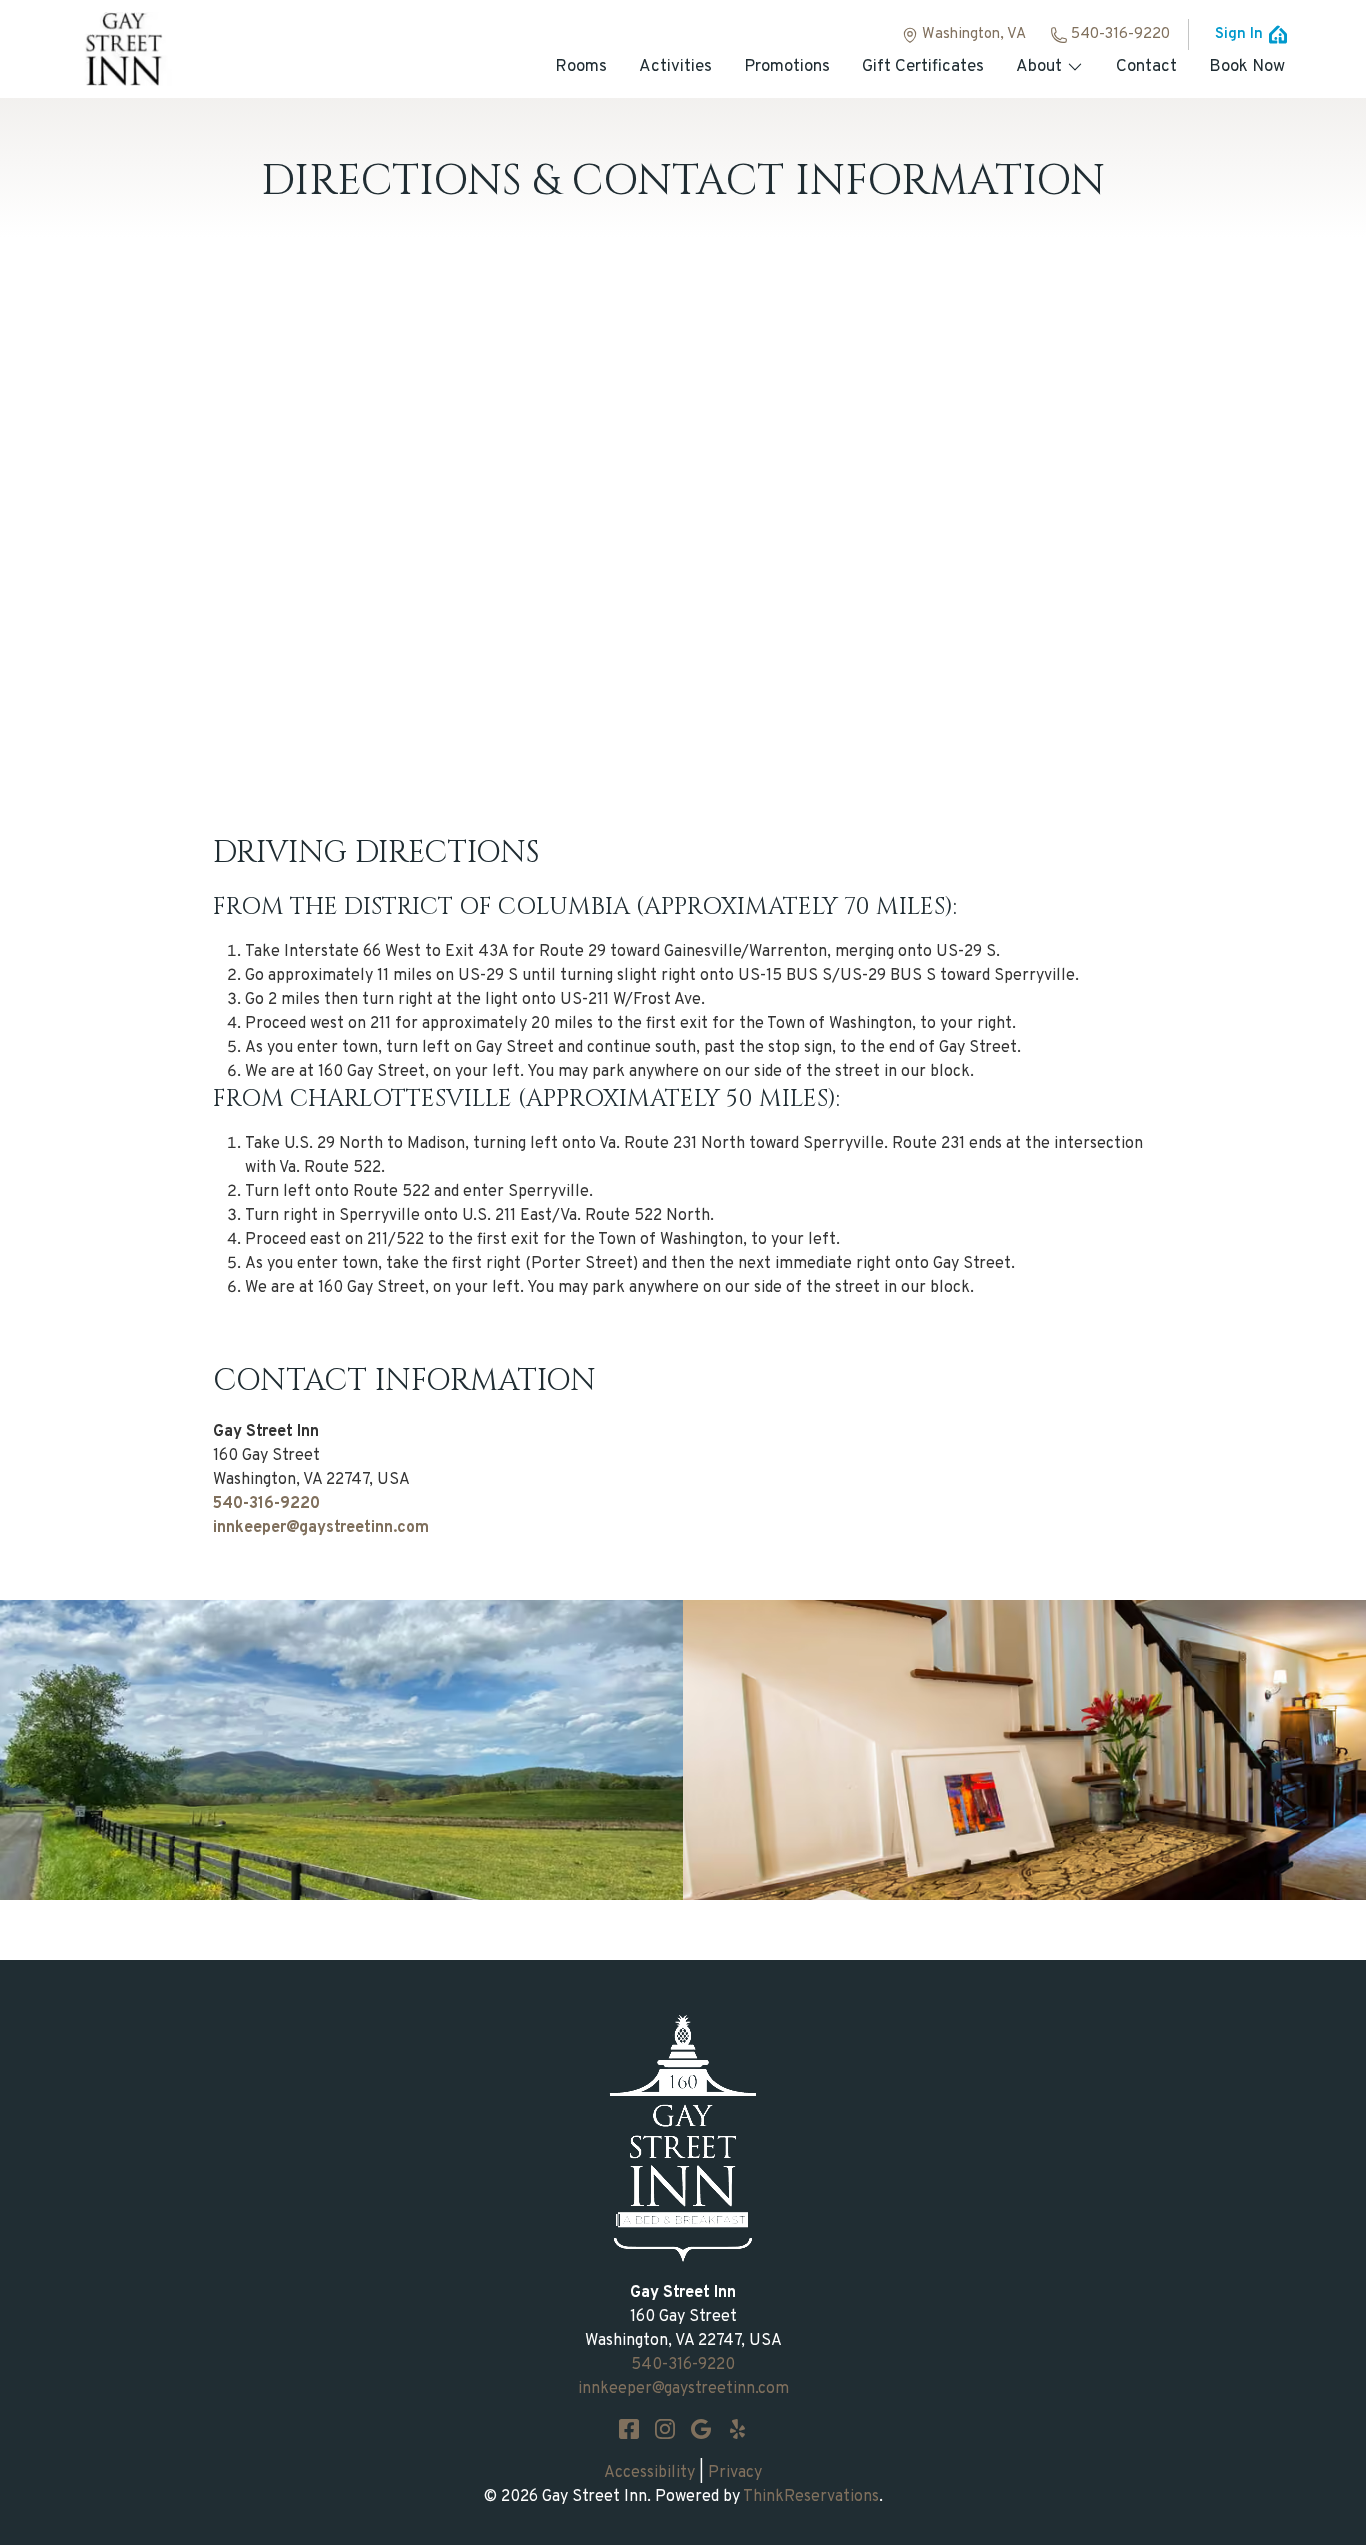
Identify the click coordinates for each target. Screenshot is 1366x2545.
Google (701, 2429)
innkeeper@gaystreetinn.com (321, 1528)
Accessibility (649, 2473)
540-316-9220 (1120, 34)
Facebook (629, 2429)
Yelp (737, 2429)
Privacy (735, 2473)
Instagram (665, 2429)
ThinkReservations (811, 2497)
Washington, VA (974, 34)
